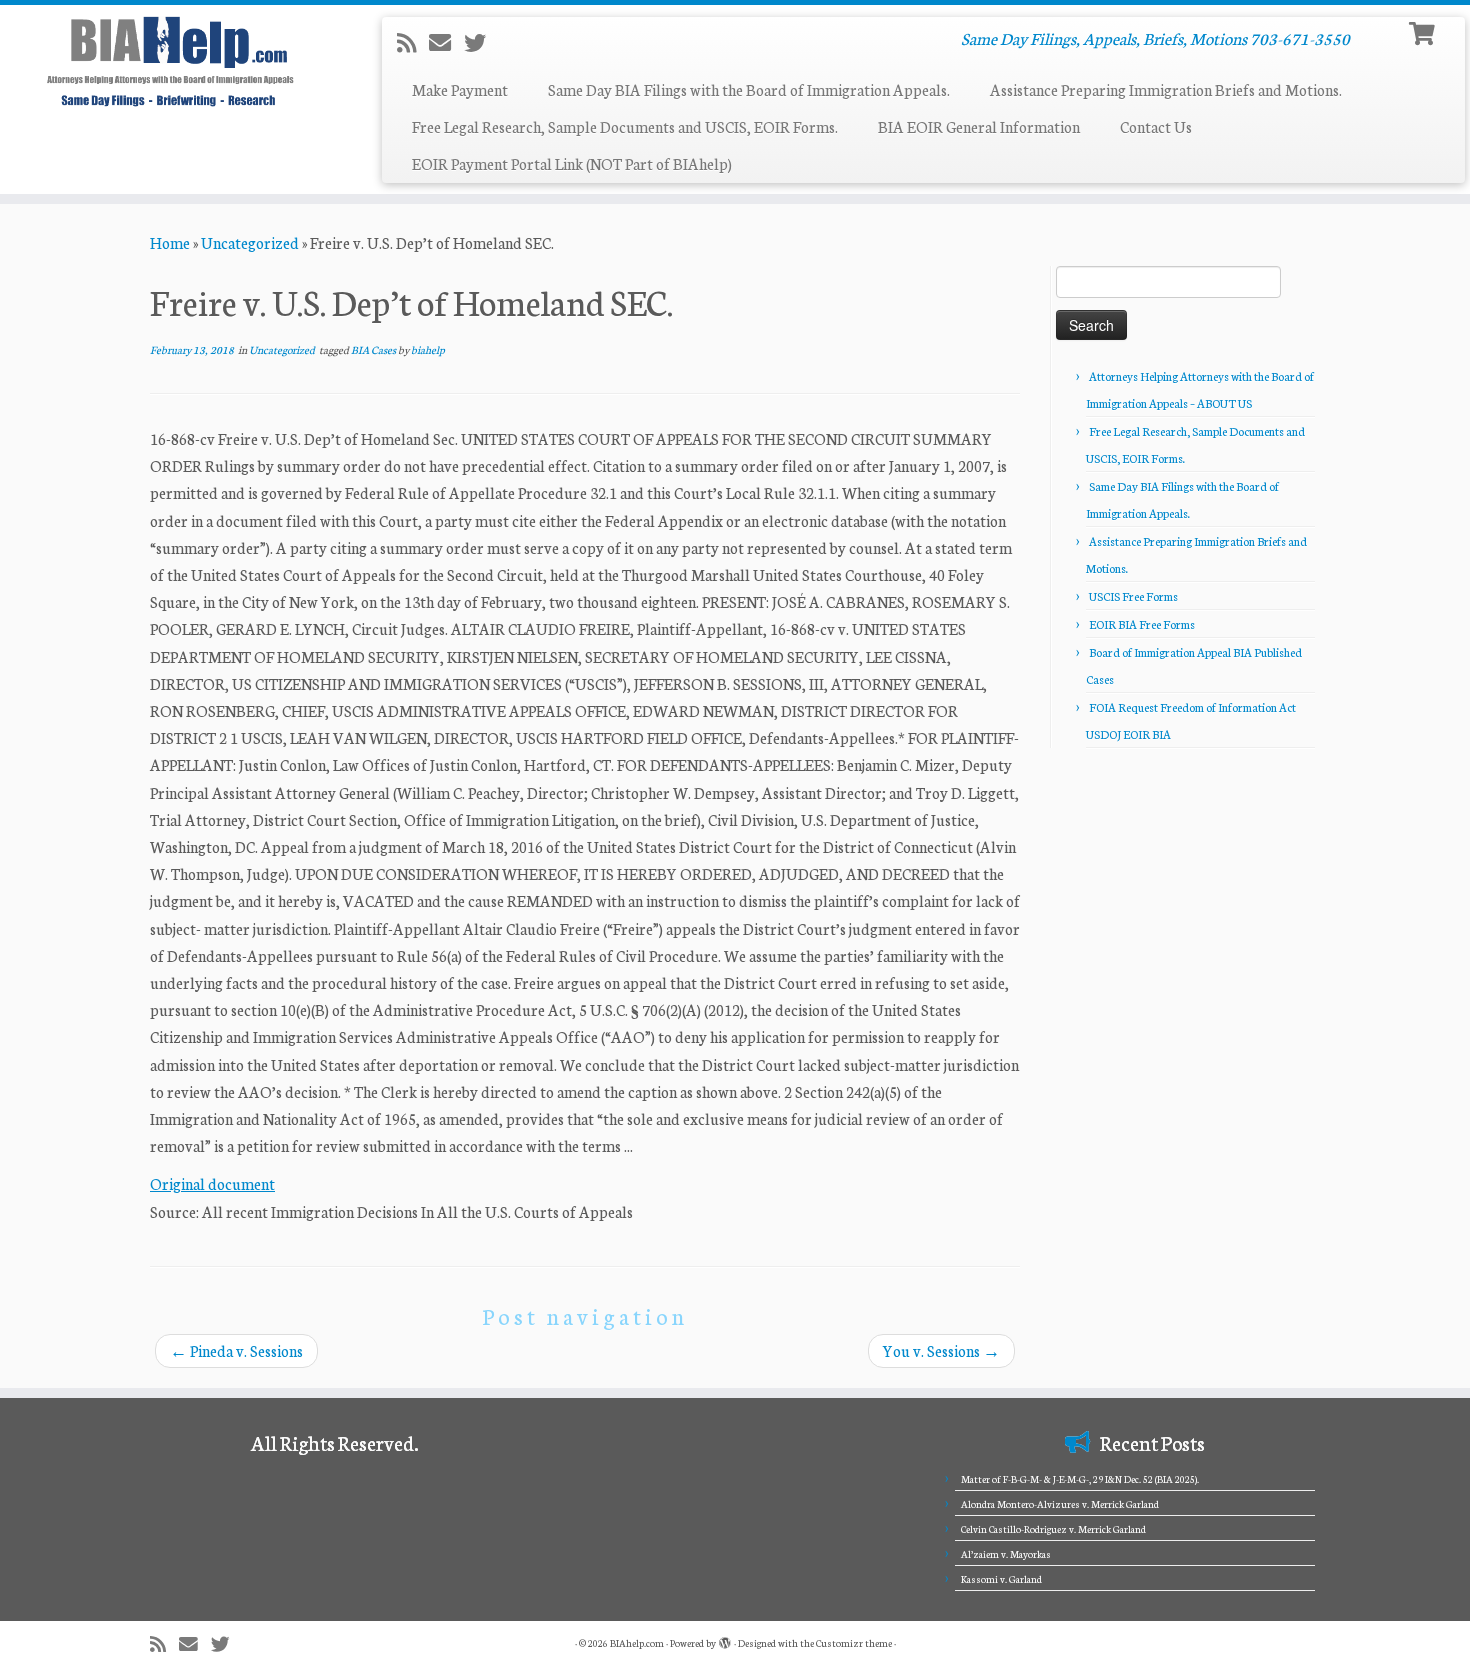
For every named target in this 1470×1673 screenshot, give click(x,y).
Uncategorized (250, 242)
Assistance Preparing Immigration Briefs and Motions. (1166, 89)
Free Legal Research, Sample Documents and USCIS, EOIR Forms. (625, 126)
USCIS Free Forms (1133, 596)
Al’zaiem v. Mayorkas (1006, 1554)
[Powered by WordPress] (725, 1639)
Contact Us (1156, 126)
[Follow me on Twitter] (481, 42)
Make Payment (460, 89)
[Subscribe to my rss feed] (413, 42)
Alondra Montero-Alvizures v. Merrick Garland (1060, 1504)
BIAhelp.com (637, 1643)
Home (170, 242)
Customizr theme (854, 1643)
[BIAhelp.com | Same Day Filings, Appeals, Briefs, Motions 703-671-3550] (169, 61)
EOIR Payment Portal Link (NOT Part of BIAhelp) (572, 163)
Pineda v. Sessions (236, 1350)
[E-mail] (446, 42)
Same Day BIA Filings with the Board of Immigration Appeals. (749, 89)
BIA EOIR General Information (979, 126)
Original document (212, 1183)
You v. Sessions (941, 1350)
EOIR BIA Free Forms (1142, 624)
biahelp (428, 349)
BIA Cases (374, 349)
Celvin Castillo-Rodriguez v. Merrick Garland (1053, 1529)
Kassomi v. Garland (1001, 1579)
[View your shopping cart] (1424, 31)
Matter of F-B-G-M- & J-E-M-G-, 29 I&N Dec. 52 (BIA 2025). (1080, 1479)
